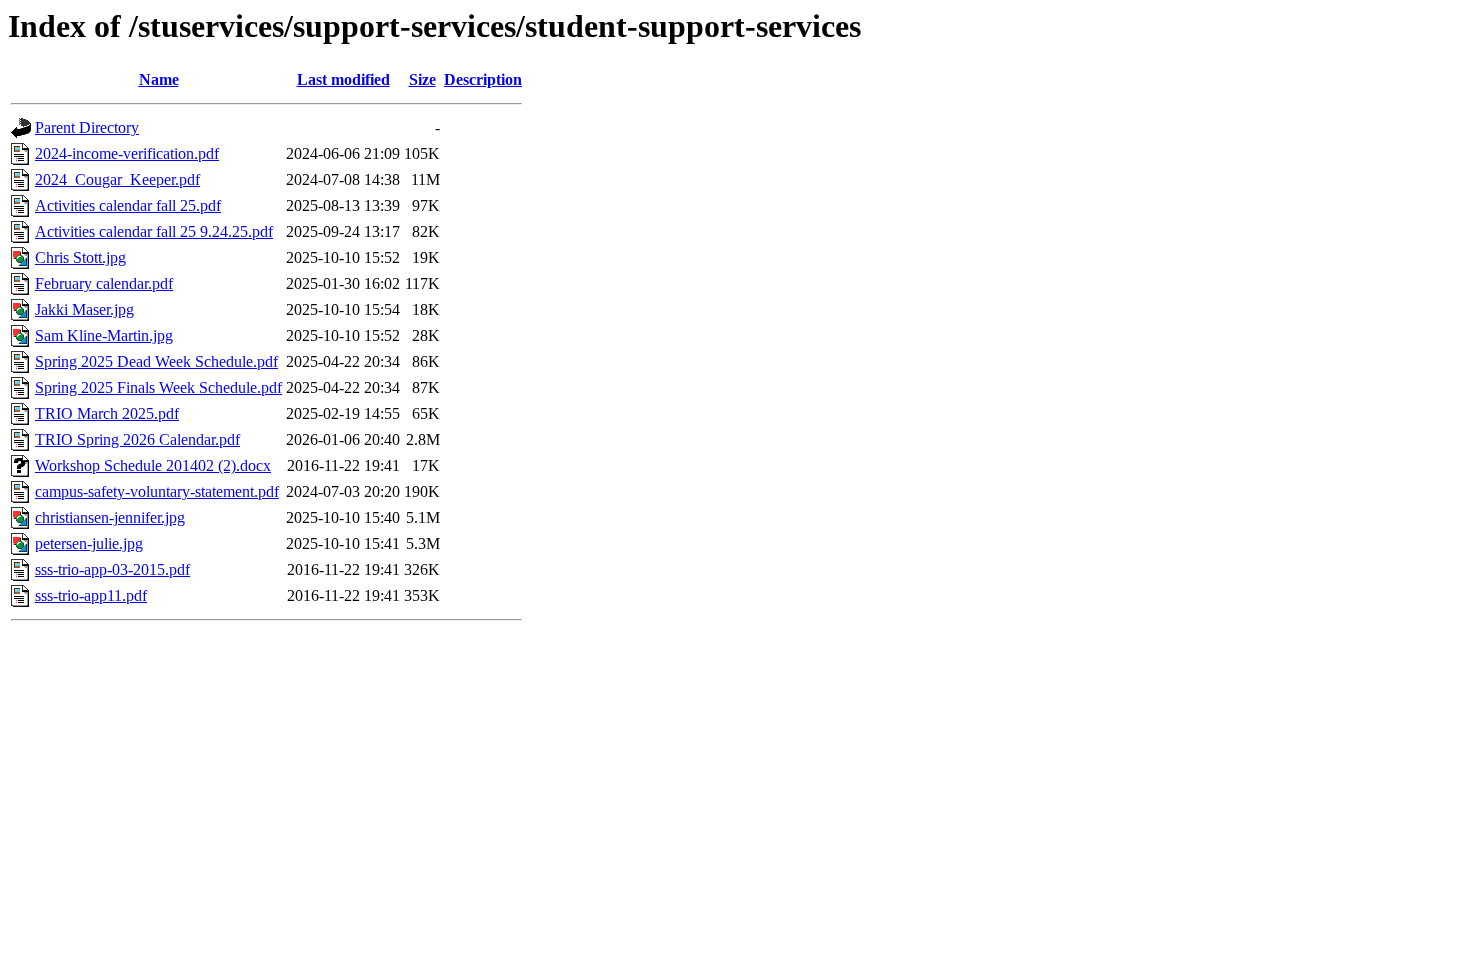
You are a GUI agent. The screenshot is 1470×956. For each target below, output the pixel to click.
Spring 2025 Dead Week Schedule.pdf (156, 361)
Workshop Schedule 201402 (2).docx (153, 465)
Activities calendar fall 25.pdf (128, 205)
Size (422, 79)
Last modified (343, 79)
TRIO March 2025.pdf (107, 413)
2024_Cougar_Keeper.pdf (117, 179)
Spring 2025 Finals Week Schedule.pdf (158, 387)
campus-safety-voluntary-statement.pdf (157, 491)
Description (483, 79)
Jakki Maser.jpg (84, 309)
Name (159, 79)
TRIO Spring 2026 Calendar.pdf (137, 439)
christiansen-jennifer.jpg (110, 517)
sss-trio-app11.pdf (91, 595)
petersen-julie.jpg (89, 543)
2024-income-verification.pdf (127, 153)
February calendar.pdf (104, 283)
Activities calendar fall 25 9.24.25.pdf (154, 231)
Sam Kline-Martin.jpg (104, 335)
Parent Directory (87, 127)
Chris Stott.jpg (80, 257)
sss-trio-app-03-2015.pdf (112, 569)
